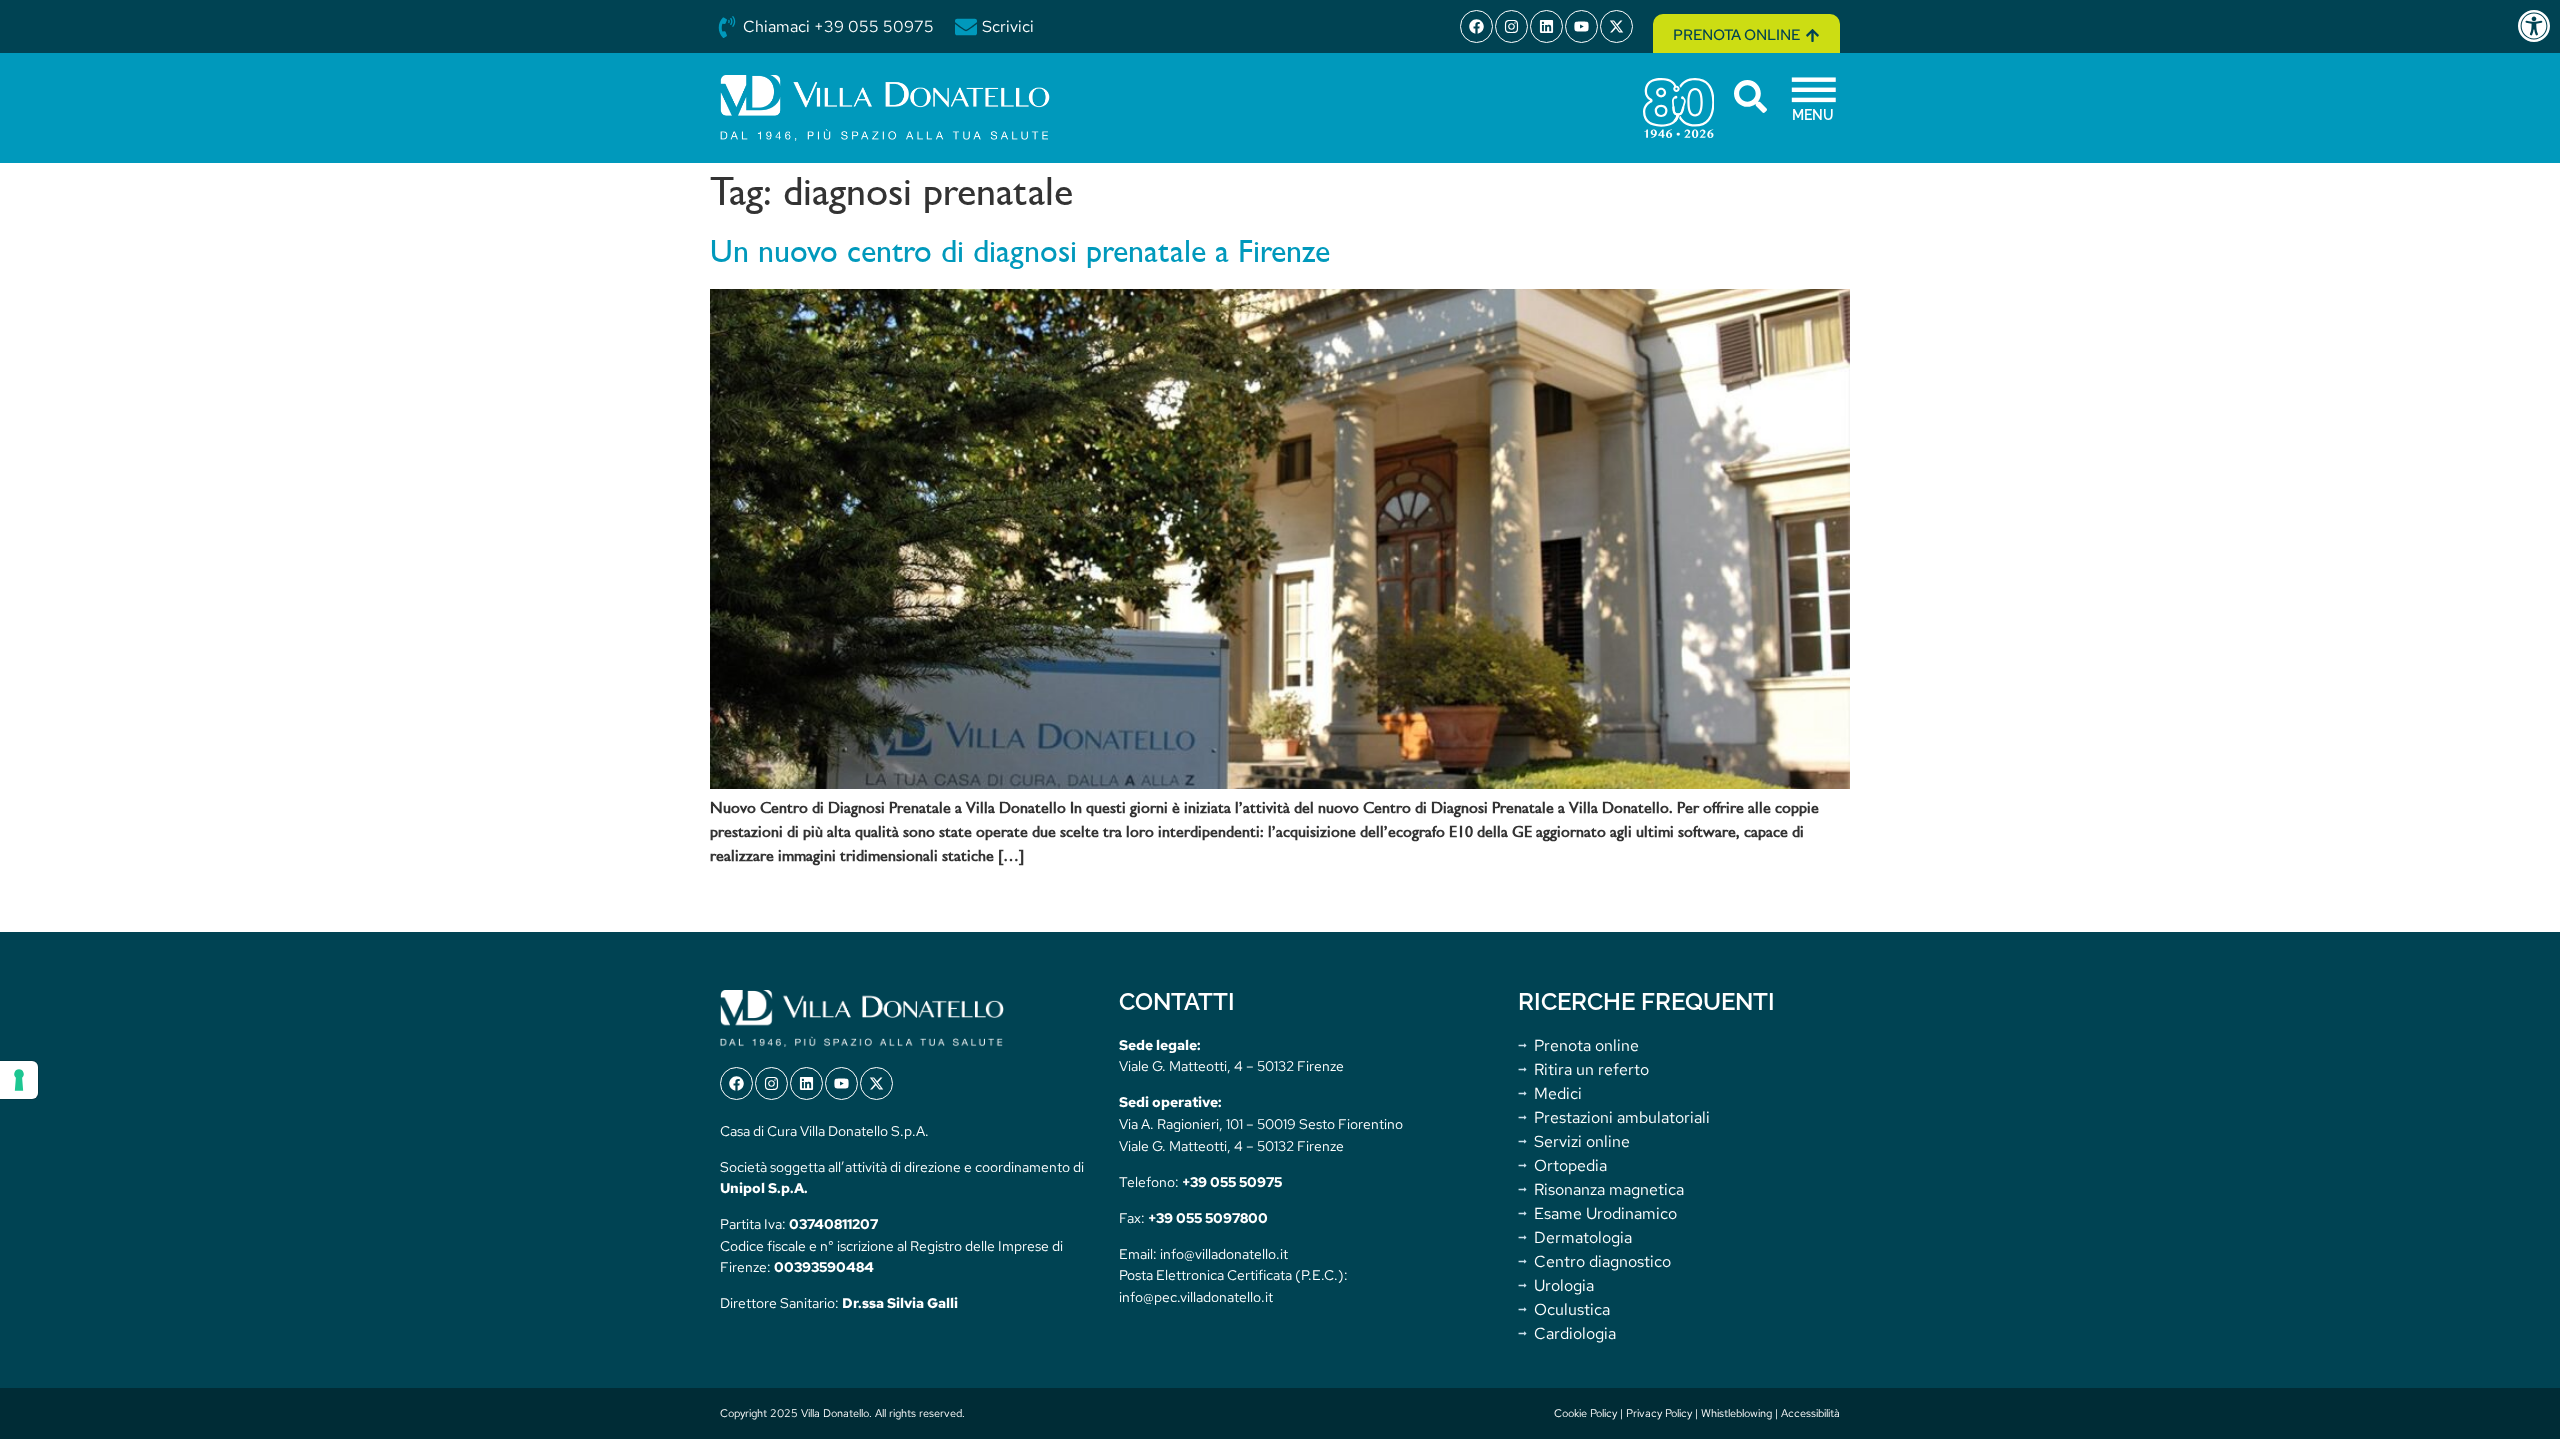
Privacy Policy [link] (1659, 1413)
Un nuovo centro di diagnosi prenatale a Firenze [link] (1020, 254)
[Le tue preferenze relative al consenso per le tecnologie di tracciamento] (19, 1080)
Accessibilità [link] (1810, 1413)
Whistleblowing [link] (1736, 1413)
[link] (2538, 26)
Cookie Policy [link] (1585, 1413)
